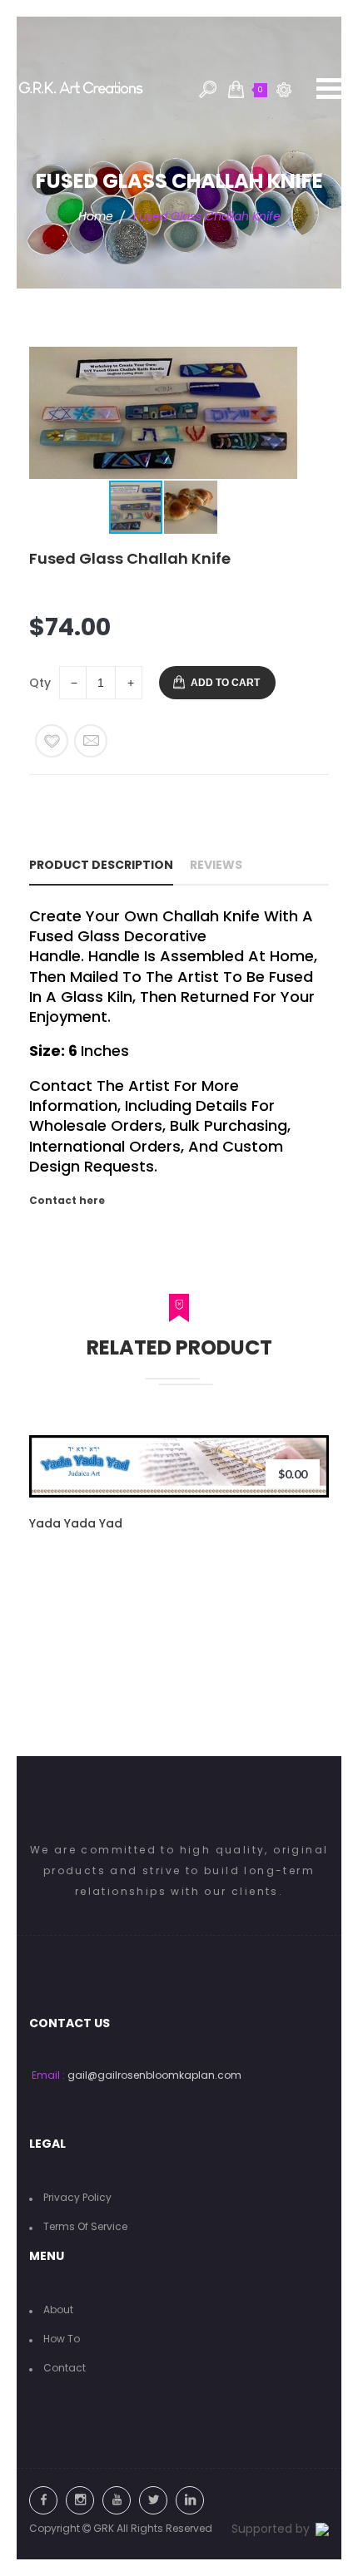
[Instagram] (80, 2500)
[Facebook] (43, 2500)
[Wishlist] (52, 741)
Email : (48, 2075)
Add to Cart (225, 683)
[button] (282, 413)
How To (62, 2339)
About (58, 2310)
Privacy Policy (77, 2197)
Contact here (67, 1200)
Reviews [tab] (216, 865)
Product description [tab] (101, 865)
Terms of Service (85, 2226)
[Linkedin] (190, 2500)
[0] (236, 89)
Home (96, 216)
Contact (65, 2368)
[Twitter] (153, 2500)
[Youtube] (117, 2500)
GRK (104, 2528)
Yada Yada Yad (76, 1523)
